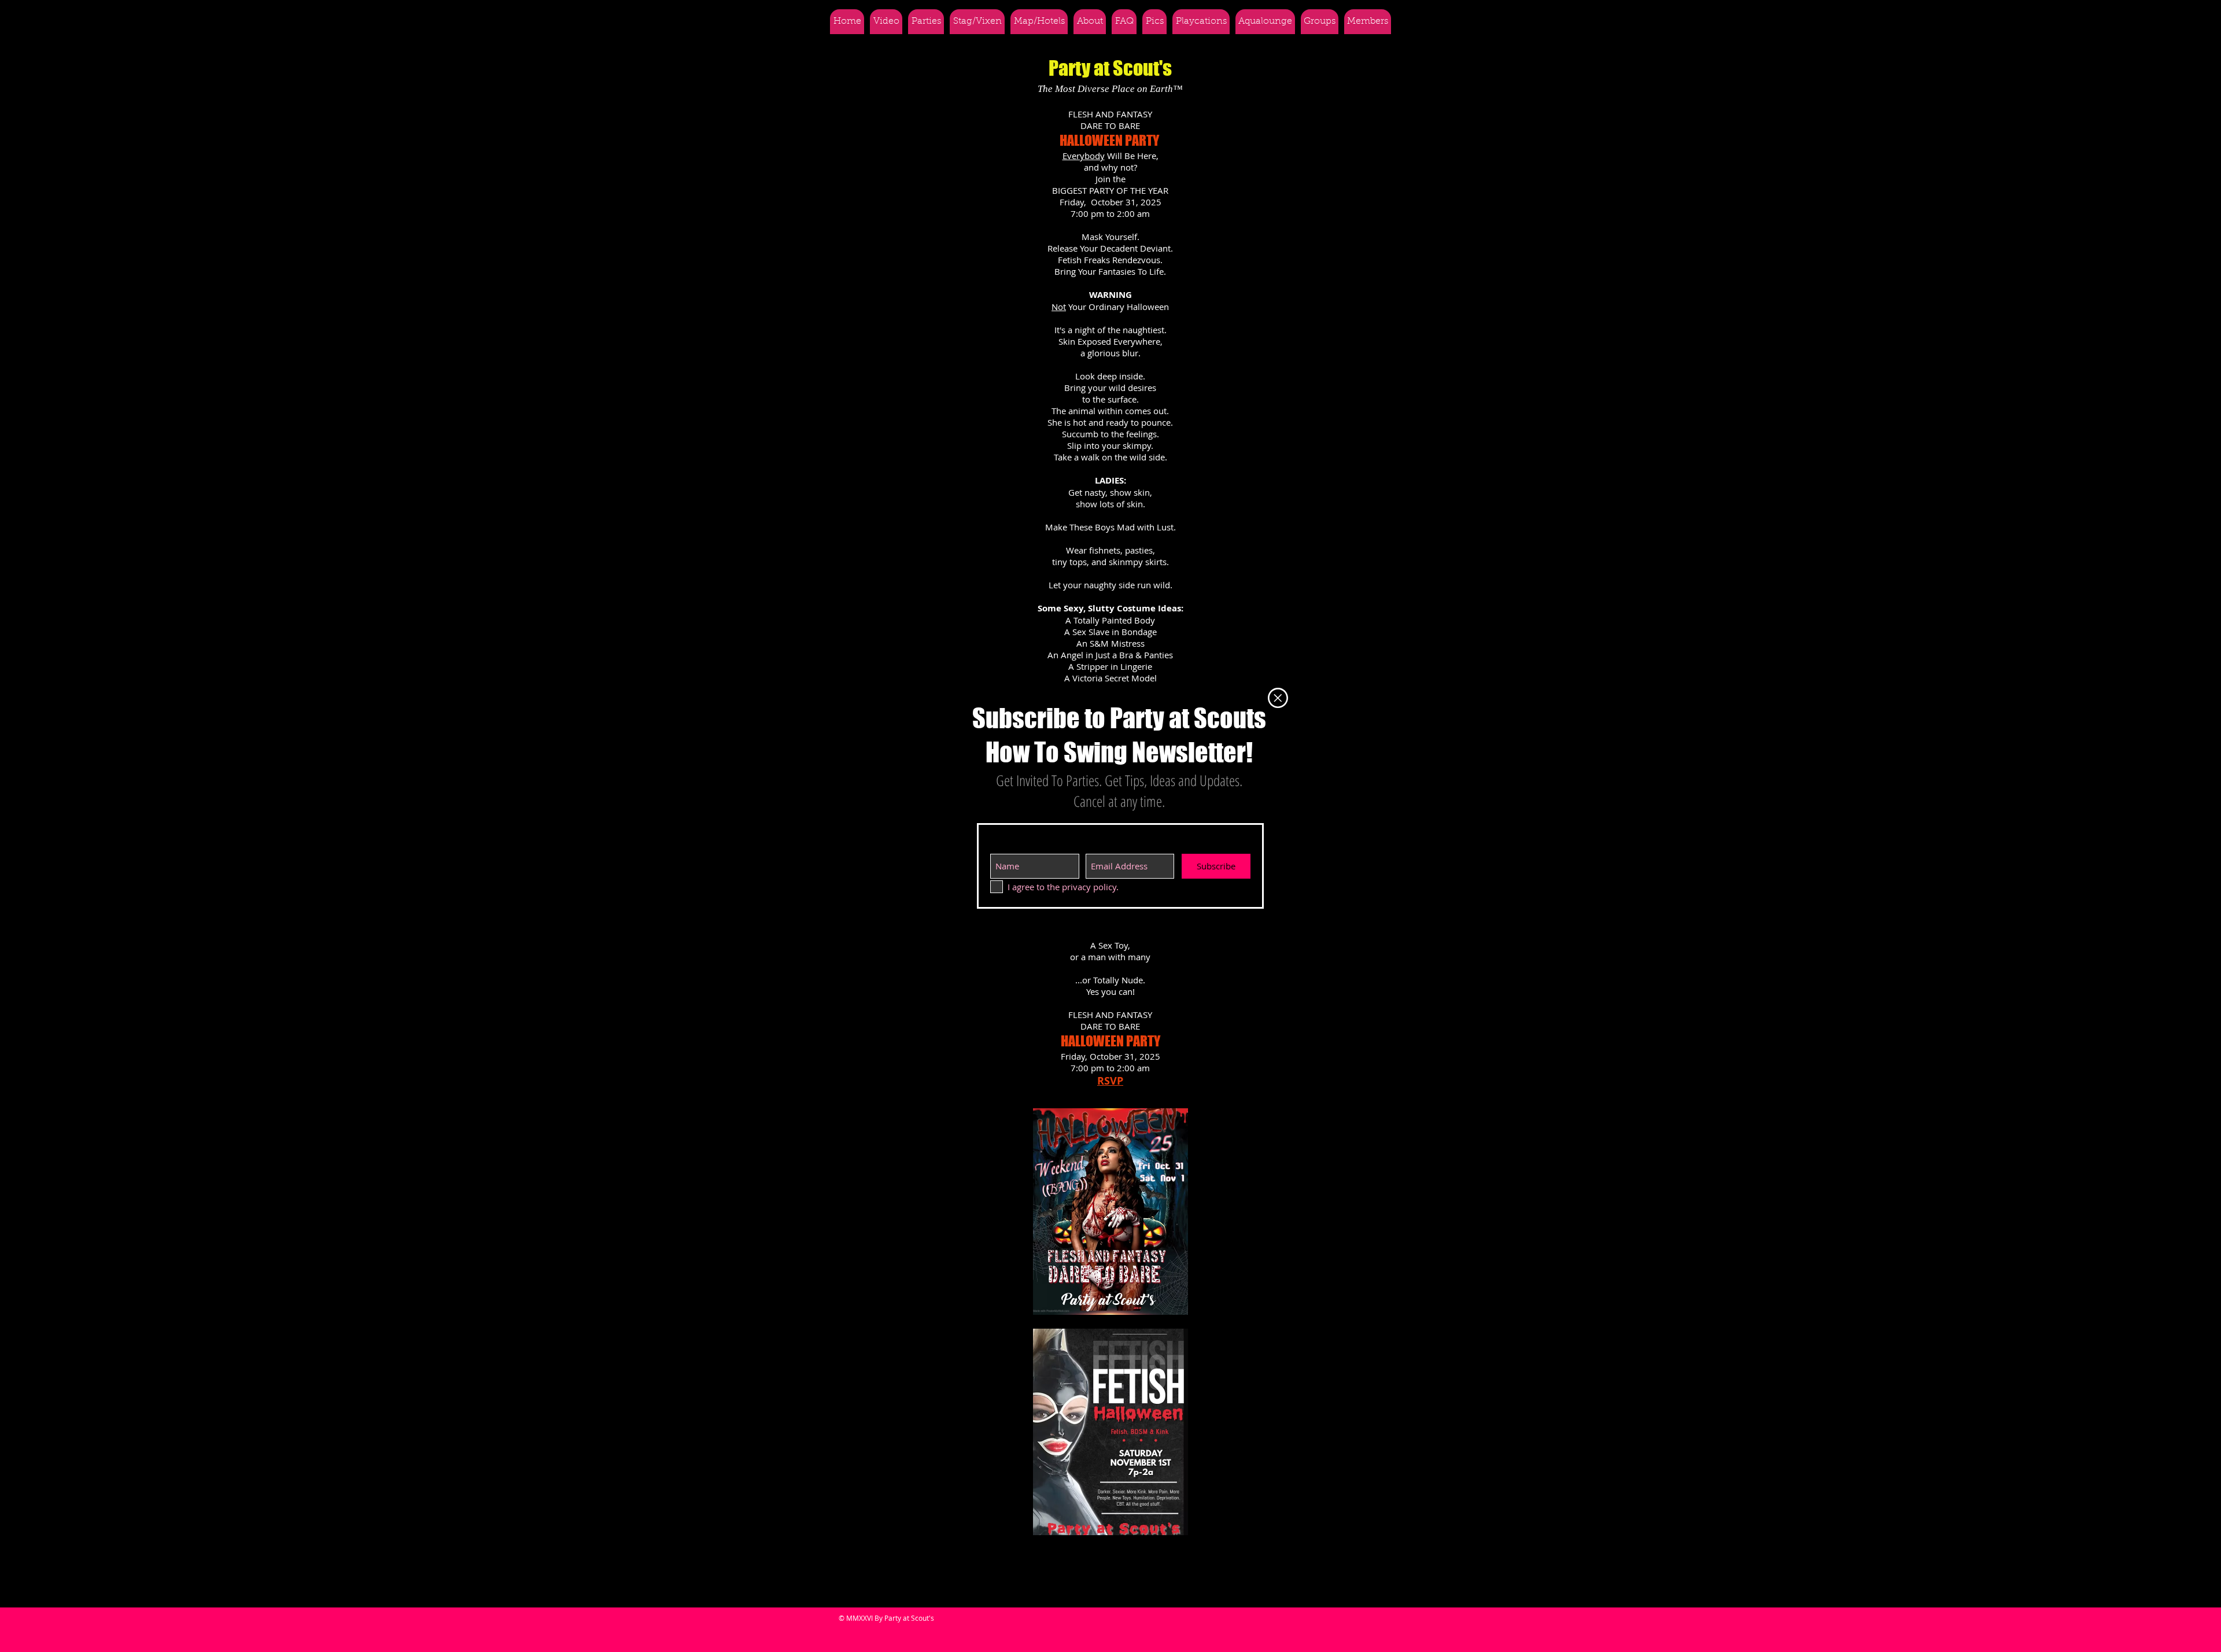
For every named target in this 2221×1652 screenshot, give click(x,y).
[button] (1278, 698)
